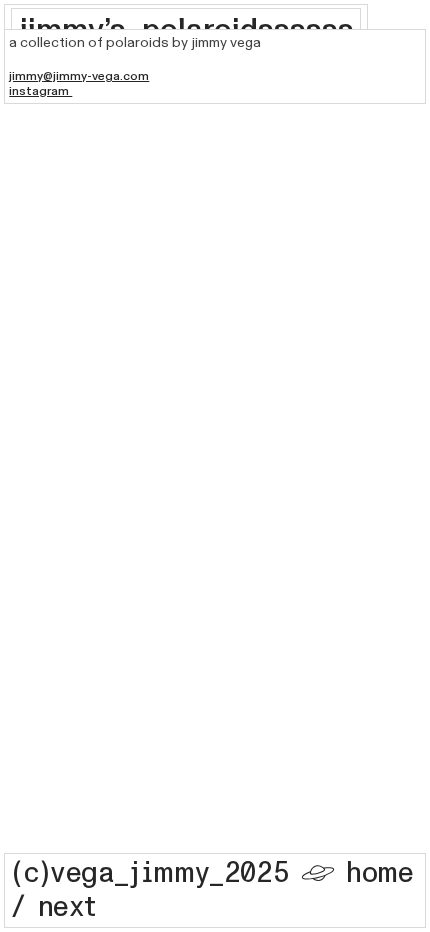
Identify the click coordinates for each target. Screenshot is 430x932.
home (379, 873)
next (67, 907)
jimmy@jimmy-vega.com (79, 76)
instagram (40, 91)
